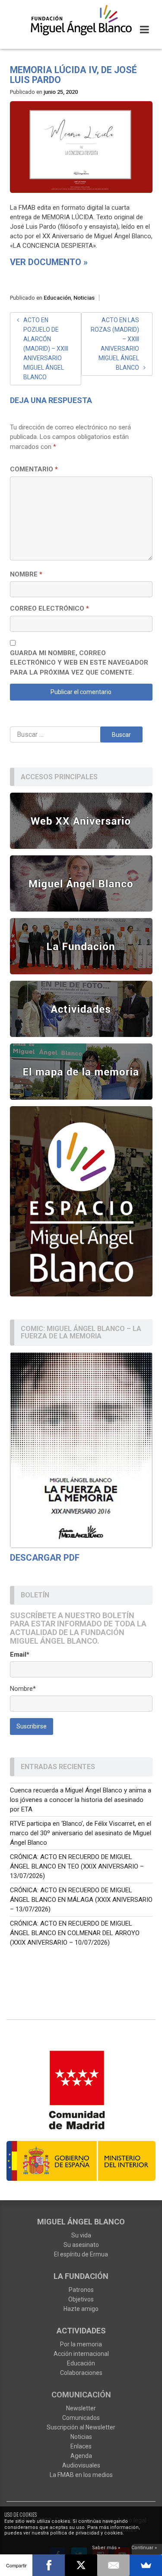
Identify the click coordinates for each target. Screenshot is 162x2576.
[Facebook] (49, 2565)
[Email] (113, 2565)
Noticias (84, 298)
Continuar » (144, 2548)
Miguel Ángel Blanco (81, 2222)
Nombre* (23, 1689)
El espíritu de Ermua (81, 2254)
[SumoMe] (146, 2565)
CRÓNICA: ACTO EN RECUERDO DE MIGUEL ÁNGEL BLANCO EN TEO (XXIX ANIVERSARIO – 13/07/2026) (77, 1866)
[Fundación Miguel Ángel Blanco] (81, 20)
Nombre (26, 574)
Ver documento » (49, 262)
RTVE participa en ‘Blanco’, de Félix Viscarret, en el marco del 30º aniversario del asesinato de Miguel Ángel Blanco (81, 1833)
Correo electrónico (49, 608)
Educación (57, 298)
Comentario (34, 469)
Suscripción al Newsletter (81, 2427)
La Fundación (81, 2276)
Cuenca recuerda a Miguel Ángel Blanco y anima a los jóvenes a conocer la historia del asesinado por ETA (81, 1800)
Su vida (81, 2235)
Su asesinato (81, 2245)
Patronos (81, 2290)
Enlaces (81, 2446)
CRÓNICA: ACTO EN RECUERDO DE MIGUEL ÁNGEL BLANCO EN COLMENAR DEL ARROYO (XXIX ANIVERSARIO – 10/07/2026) (75, 1933)
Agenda (81, 2456)
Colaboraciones (81, 2373)
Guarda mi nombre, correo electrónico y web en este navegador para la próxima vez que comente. (79, 663)
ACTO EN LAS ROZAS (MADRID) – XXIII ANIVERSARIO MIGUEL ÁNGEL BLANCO (115, 344)
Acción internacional (81, 2354)
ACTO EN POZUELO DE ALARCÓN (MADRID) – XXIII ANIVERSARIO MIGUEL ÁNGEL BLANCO (46, 349)
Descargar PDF (45, 1558)
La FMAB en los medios (81, 2475)
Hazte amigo (81, 2309)
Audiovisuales (81, 2465)
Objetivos (81, 2299)
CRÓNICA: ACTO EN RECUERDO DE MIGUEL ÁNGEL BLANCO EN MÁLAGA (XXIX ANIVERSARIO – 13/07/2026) (81, 1900)
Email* (20, 1654)
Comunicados (81, 2418)
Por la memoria (81, 2344)
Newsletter (81, 2408)
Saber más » (106, 2548)
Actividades (81, 2331)
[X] (81, 2565)
